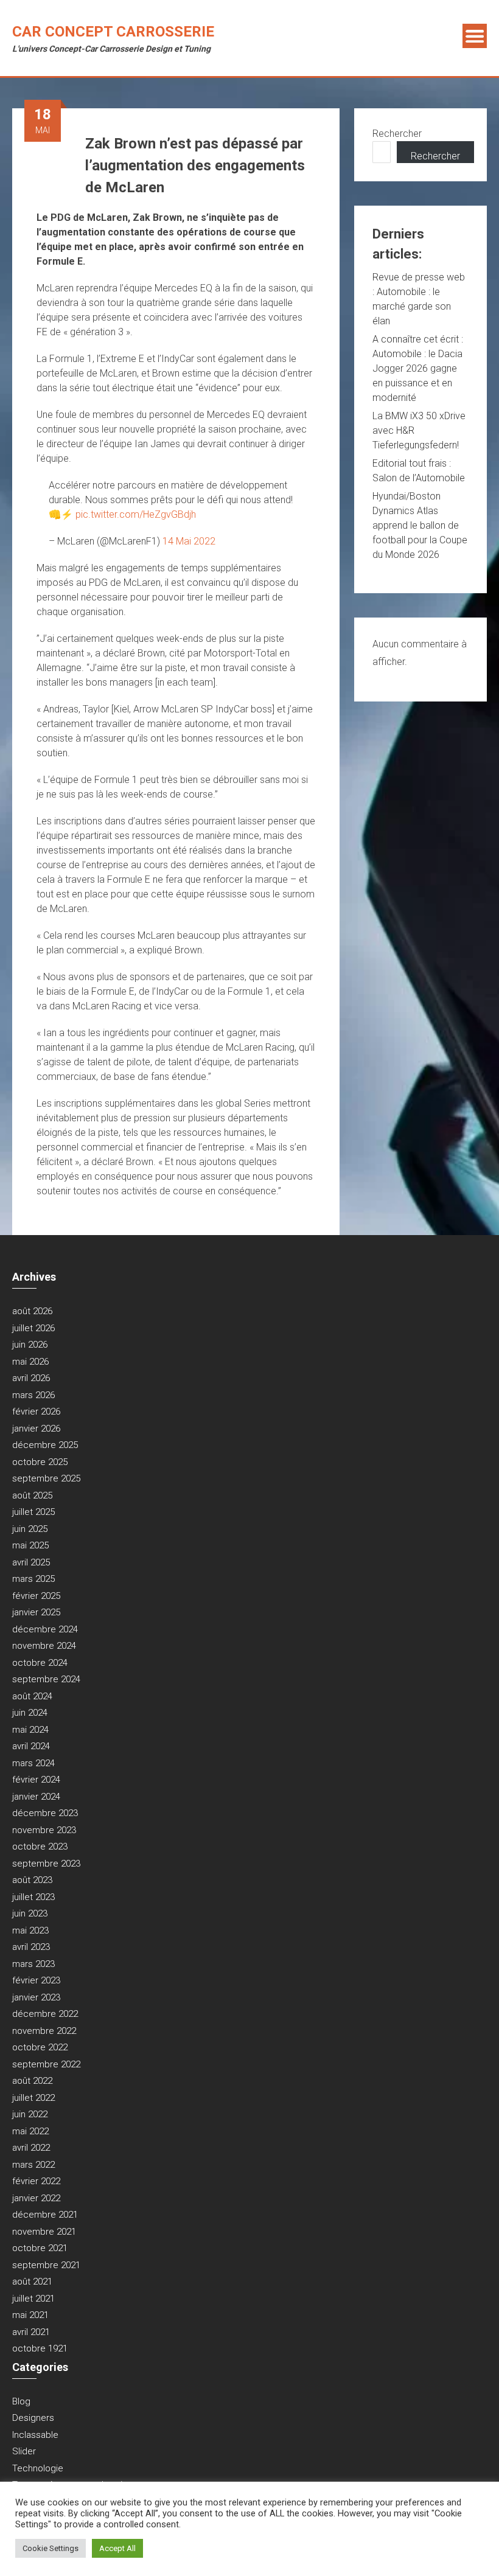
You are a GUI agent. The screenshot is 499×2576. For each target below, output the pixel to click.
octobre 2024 (40, 1663)
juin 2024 (30, 1713)
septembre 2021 (46, 2265)
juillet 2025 (33, 1512)
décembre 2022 (45, 2014)
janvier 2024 (36, 1797)
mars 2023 (33, 1964)
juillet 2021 (33, 2299)
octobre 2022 (40, 2047)
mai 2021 (30, 2315)
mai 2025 (30, 1545)
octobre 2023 (40, 1847)
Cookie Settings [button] (51, 2548)
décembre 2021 (45, 2215)
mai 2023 (30, 1930)
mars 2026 (33, 1395)
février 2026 (36, 1412)
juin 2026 (30, 1345)
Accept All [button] (117, 2548)
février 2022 (36, 2181)
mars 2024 (33, 1763)
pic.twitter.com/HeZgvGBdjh (136, 514)
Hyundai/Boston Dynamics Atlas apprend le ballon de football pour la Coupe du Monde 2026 (420, 525)
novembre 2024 (44, 1646)
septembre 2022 (46, 2064)
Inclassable (35, 2435)
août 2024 (32, 1696)
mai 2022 (30, 2131)
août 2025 (32, 1495)
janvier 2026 (36, 1429)
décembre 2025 (45, 1445)
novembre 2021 (44, 2232)
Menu (475, 36)
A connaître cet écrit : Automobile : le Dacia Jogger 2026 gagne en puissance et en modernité (418, 368)
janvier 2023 (36, 1997)
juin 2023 (30, 1913)
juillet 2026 (33, 1328)
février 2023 (36, 1980)
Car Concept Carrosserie (113, 32)
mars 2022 (33, 2165)
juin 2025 (30, 1529)
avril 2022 (31, 2148)
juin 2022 (30, 2114)
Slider (24, 2451)
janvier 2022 (36, 2198)
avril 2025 (31, 1562)
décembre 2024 (45, 1629)
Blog (21, 2401)
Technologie (38, 2468)
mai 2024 (30, 1730)
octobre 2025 (40, 1462)
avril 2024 (31, 1746)
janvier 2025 (36, 1612)
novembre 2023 (44, 1830)
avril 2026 (31, 1378)
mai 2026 (30, 1362)
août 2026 (32, 1311)
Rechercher (397, 134)
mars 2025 (33, 1579)
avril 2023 (31, 1947)
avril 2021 (31, 2332)
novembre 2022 (44, 2031)
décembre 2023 (45, 1813)
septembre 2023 (46, 1864)
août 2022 (32, 2081)
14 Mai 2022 (189, 541)
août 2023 (32, 1880)
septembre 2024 (46, 1679)
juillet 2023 (33, 1897)
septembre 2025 (46, 1478)
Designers (33, 2418)
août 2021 (32, 2282)
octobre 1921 (40, 2348)
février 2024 (36, 1780)
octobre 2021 (40, 2248)
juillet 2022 (33, 2098)
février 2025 (36, 1596)
